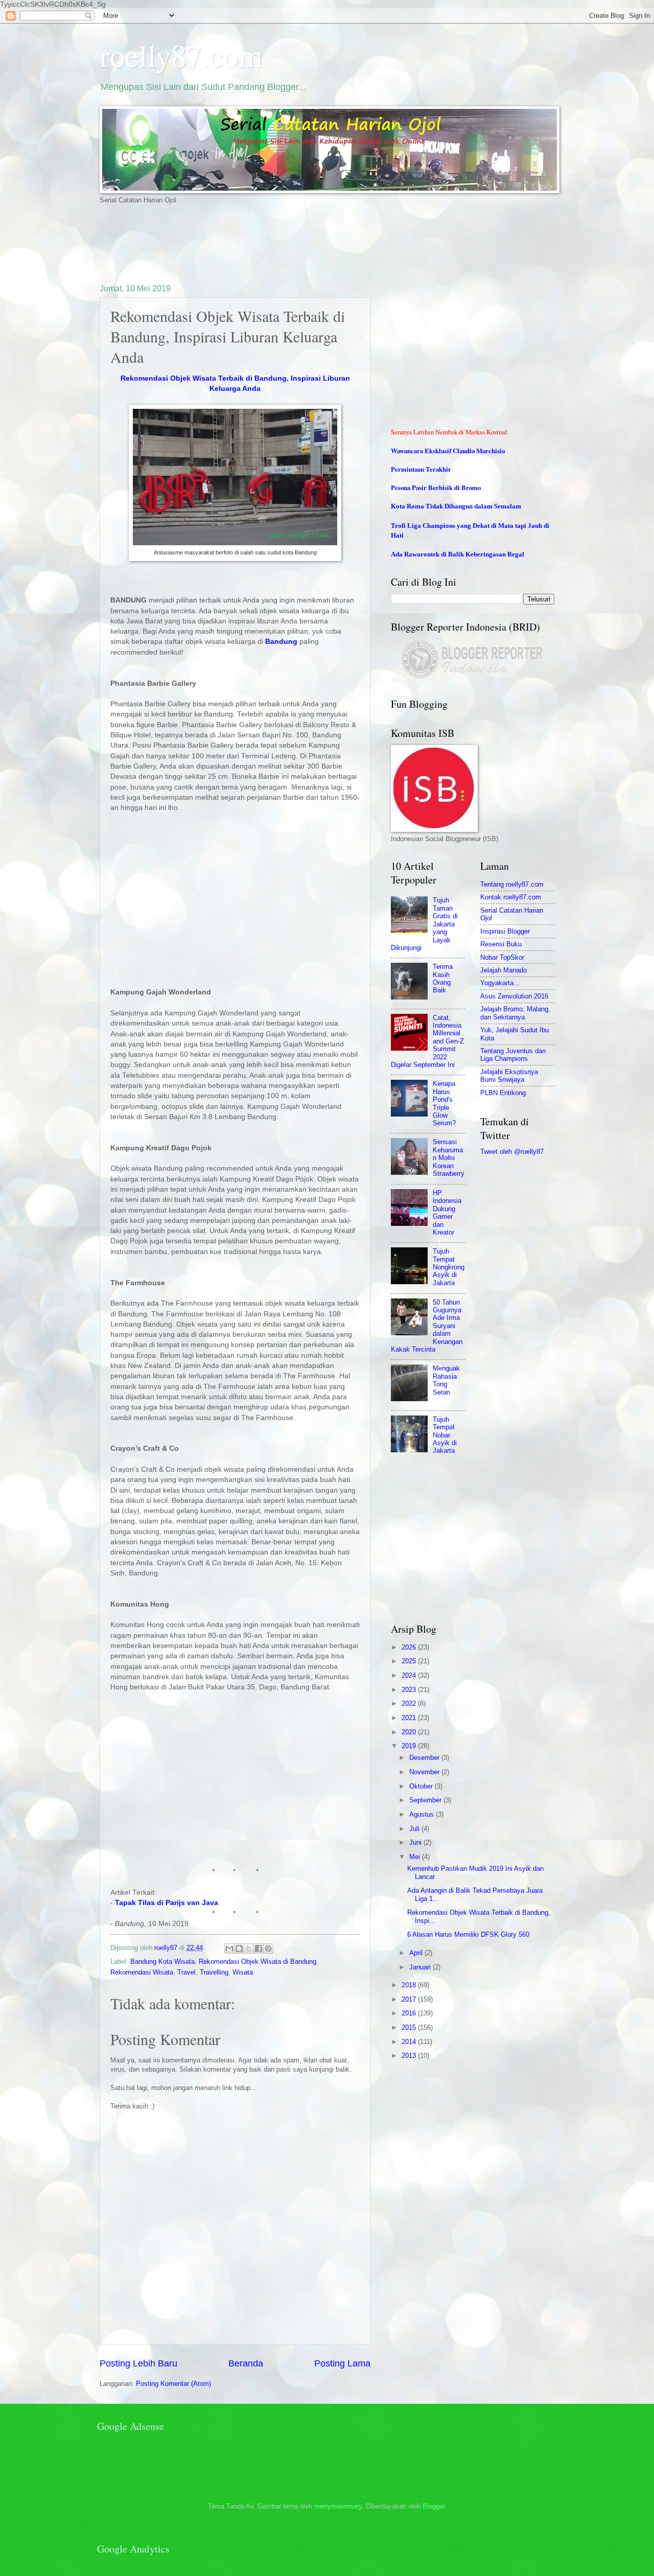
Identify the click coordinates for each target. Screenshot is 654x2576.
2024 (410, 1675)
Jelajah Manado (504, 970)
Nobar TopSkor (502, 957)
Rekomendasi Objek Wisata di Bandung (258, 1962)
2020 (410, 1732)
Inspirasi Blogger (505, 931)
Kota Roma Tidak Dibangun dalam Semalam (456, 506)
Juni (416, 1842)
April (417, 1953)
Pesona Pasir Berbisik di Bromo (436, 488)
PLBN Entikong (503, 1093)
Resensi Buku (501, 944)
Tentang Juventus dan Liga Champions (513, 1055)
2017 (410, 1999)
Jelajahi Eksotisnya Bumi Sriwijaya (509, 1076)
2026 (410, 1647)
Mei (416, 1857)
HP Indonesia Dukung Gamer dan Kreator (447, 1213)
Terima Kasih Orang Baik (443, 978)
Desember (425, 1758)
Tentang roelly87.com (512, 884)
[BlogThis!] (239, 1948)
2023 (410, 1690)
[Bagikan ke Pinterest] (268, 1948)
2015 (410, 2027)
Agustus (423, 1814)
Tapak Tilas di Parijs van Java (167, 1903)
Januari (421, 1967)
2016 (410, 2013)
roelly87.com (181, 55)
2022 (410, 1703)
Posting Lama (342, 2363)
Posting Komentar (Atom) (173, 2384)
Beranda (246, 2363)
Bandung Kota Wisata (162, 1962)
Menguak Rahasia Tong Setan (446, 1380)
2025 (410, 1661)
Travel (186, 1972)
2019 (410, 1746)
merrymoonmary (338, 2506)
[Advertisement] (286, 243)
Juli (415, 1829)
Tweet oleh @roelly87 (512, 1152)
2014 (410, 2042)
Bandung (281, 642)
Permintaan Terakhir (421, 469)
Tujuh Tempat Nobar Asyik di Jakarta (445, 1435)
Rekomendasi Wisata (142, 1972)
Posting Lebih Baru (138, 2363)
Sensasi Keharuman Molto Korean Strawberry (449, 1158)
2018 (410, 1985)
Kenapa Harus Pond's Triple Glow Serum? (444, 1103)
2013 (410, 2056)
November (425, 1772)
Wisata (243, 1972)
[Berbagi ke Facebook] (259, 1948)
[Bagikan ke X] (249, 1948)
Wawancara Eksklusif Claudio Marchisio (448, 451)
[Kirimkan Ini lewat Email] (229, 1948)
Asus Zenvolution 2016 (514, 996)
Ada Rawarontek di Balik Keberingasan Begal (458, 554)
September (426, 1800)
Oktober (422, 1786)
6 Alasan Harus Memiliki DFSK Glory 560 (468, 1934)
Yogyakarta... (500, 983)
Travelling (214, 1972)
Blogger (434, 2506)
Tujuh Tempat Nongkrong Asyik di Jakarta (449, 1267)
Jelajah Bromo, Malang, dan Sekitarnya (515, 1013)
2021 (410, 1718)
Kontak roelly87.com (511, 897)
